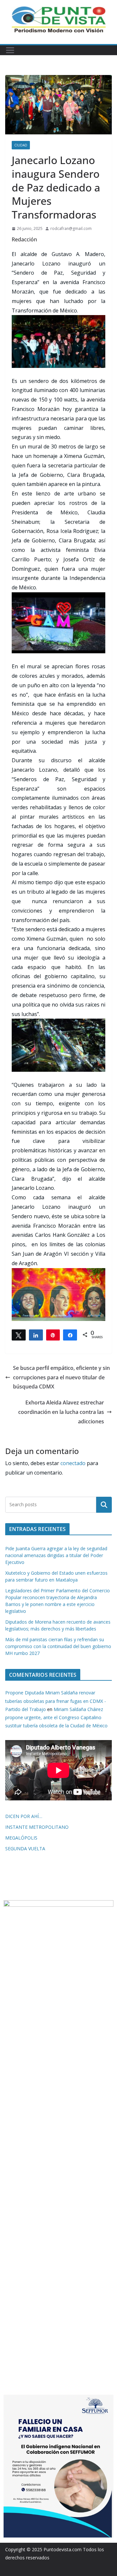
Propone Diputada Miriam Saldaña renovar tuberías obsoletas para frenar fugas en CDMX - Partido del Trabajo (56, 1701)
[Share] (36, 1335)
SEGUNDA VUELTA (25, 1849)
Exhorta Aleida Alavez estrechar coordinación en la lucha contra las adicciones (61, 1412)
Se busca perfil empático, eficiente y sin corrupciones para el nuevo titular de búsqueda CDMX (61, 1377)
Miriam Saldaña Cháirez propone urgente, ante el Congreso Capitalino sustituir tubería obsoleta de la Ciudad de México (56, 1717)
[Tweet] (19, 1335)
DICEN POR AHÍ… (24, 1816)
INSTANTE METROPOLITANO (37, 1827)
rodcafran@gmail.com (71, 228)
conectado (73, 1463)
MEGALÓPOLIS (21, 1838)
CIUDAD (21, 145)
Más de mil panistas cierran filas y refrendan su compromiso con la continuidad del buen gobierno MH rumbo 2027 (58, 1646)
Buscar (104, 1505)
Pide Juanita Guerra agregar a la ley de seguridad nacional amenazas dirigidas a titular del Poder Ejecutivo (56, 1555)
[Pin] (53, 1335)
